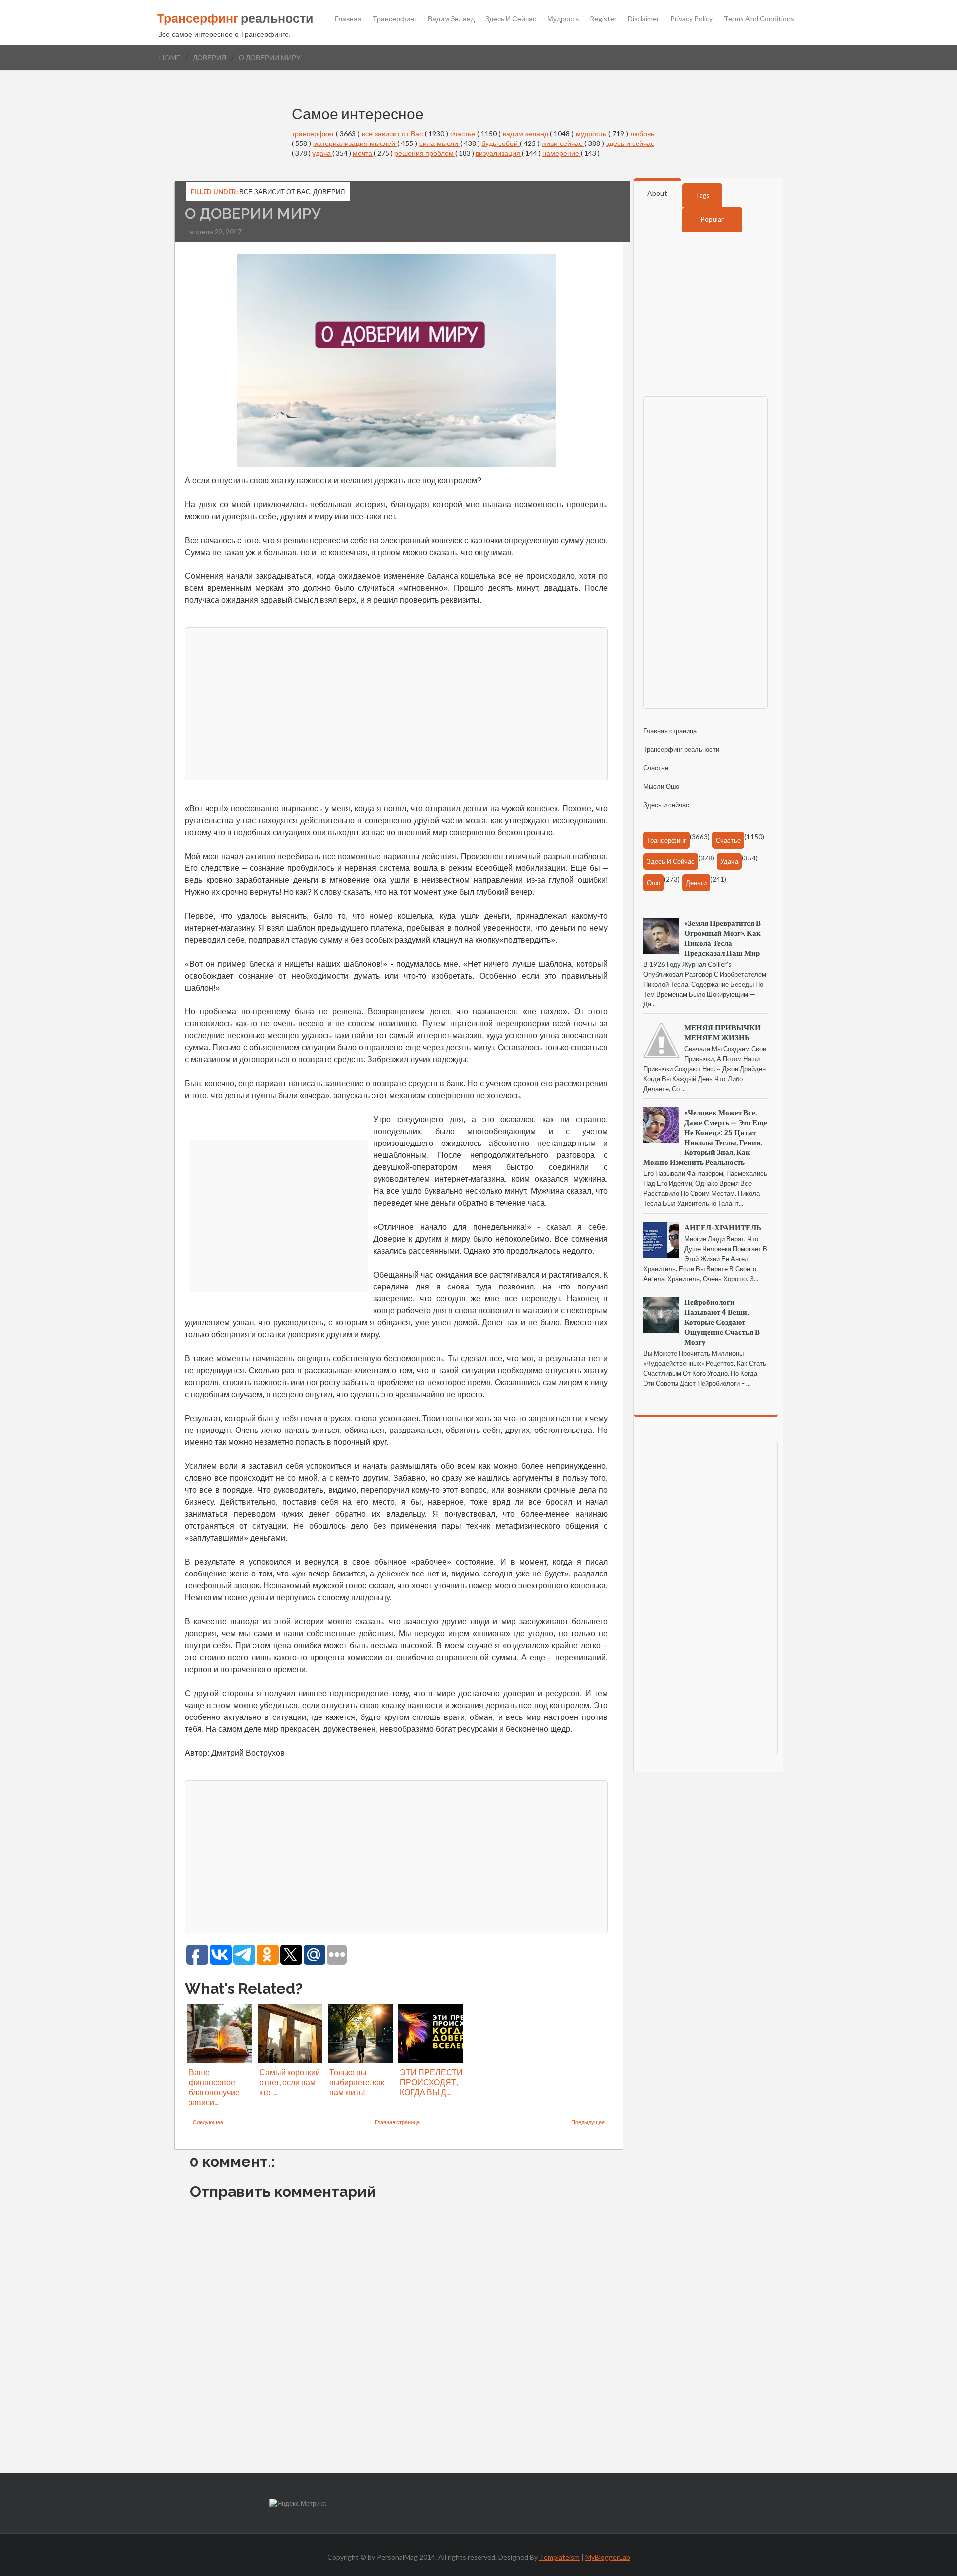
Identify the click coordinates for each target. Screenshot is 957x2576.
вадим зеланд (527, 133)
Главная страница (397, 2122)
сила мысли (440, 143)
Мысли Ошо (661, 786)
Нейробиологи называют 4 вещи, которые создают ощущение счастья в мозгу (722, 1322)
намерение (561, 153)
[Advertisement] (396, 703)
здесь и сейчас (630, 143)
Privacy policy (692, 19)
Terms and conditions (759, 19)
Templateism (559, 2557)
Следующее (208, 2122)
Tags (703, 195)
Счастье (656, 768)
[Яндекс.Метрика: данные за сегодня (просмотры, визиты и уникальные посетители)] (298, 2504)
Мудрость (563, 19)
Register (603, 19)
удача (322, 153)
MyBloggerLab (608, 2557)
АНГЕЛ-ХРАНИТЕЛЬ (723, 1227)
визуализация (499, 153)
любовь (642, 133)
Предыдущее (588, 2122)
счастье (464, 133)
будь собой (501, 143)
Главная (348, 19)
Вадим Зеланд (451, 19)
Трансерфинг (395, 19)
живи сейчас (563, 143)
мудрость (592, 133)
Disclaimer (643, 19)
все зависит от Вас (393, 133)
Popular (712, 219)
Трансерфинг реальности (681, 749)
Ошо (654, 883)
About (657, 193)
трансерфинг (314, 133)
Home (170, 58)
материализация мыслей (355, 143)
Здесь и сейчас (511, 19)
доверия (210, 58)
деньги (696, 883)
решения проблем (425, 153)
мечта (363, 153)
